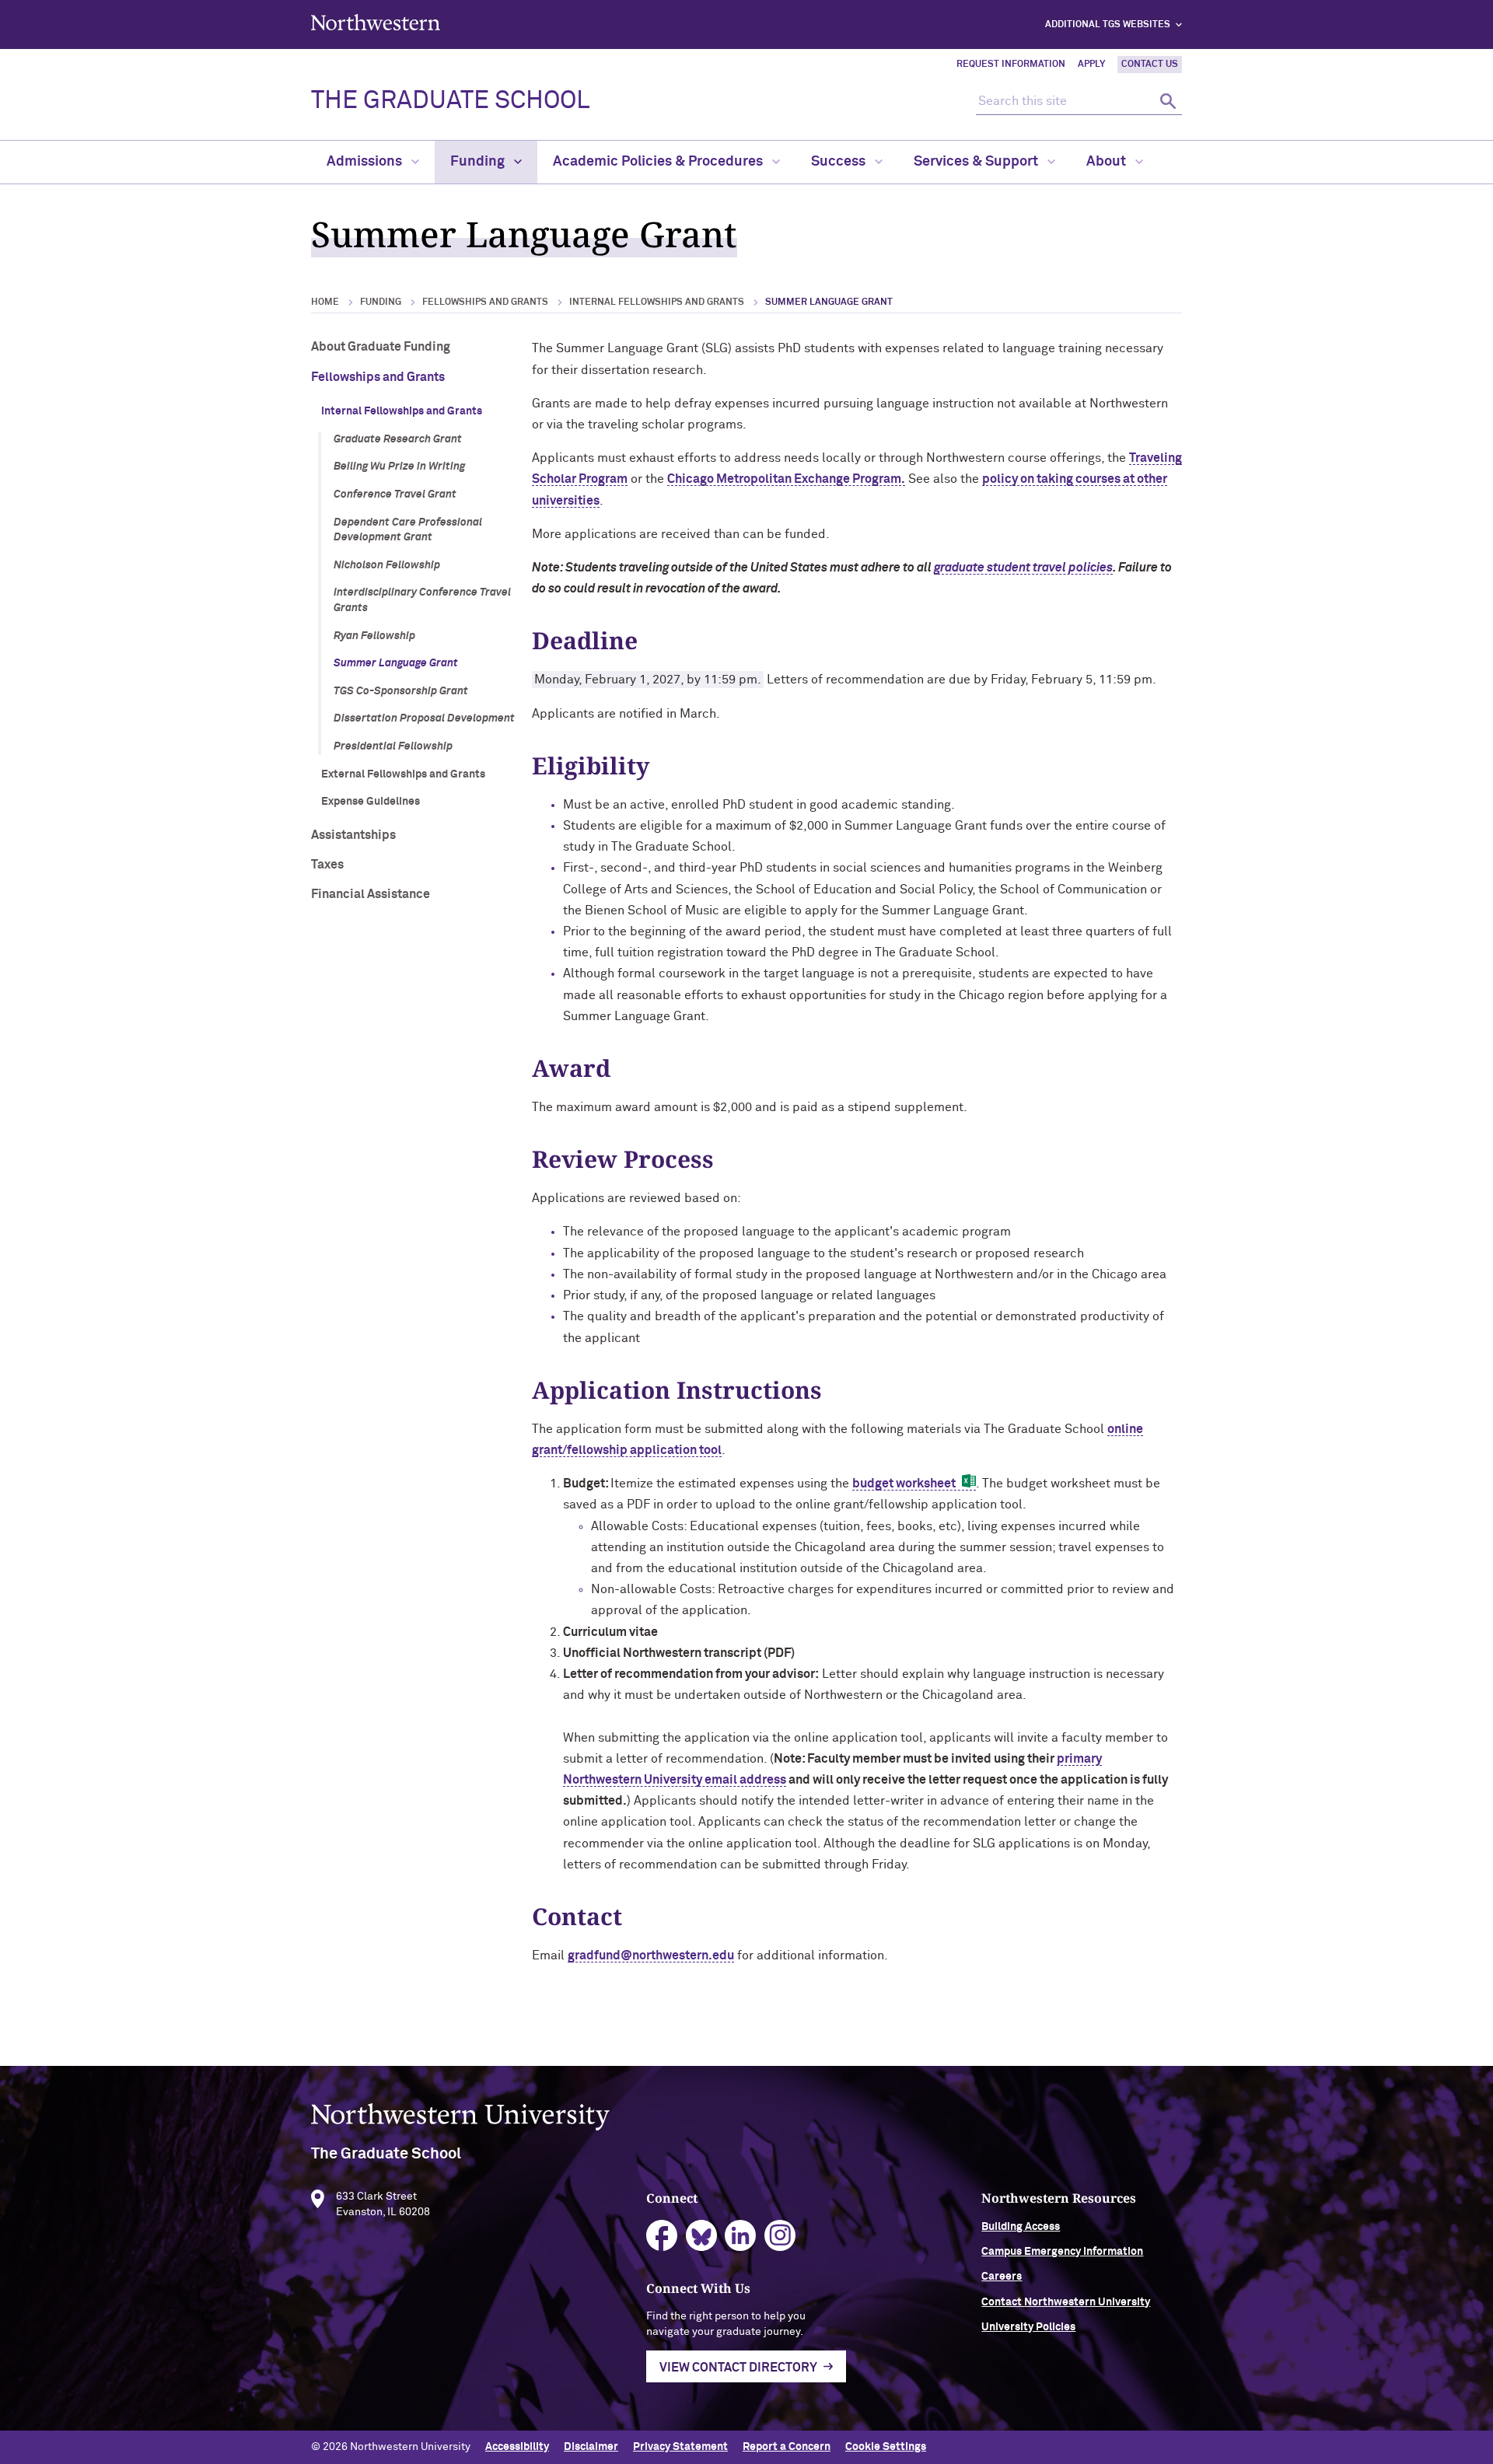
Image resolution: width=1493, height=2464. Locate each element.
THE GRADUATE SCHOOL (450, 101)
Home (325, 302)
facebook (662, 2236)
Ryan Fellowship (374, 636)
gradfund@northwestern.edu (651, 1955)
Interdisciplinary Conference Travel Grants (422, 600)
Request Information (1011, 65)
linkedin (741, 2236)
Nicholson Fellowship (387, 565)
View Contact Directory (738, 2368)
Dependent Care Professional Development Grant (408, 530)
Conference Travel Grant (395, 495)
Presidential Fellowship (393, 746)
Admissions (366, 162)
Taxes (327, 865)
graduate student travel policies (1023, 568)
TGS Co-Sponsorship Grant (401, 691)
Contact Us (1150, 65)
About (1108, 162)
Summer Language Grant (396, 663)
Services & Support (977, 162)
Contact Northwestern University (1066, 2302)
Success (840, 162)
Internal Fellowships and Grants (657, 302)
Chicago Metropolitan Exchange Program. (786, 479)
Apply (1091, 65)
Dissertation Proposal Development (424, 718)
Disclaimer (591, 2447)
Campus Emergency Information (1062, 2252)
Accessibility (517, 2447)
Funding (479, 162)
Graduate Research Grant (398, 439)
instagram (780, 2236)
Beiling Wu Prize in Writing (399, 467)
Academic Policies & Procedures (659, 162)
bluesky (702, 2236)
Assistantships (353, 835)
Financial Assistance (371, 894)
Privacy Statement (680, 2447)
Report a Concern (787, 2447)
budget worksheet (904, 1484)
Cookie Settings (886, 2447)
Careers (1002, 2277)
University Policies (1028, 2327)
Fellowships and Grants (485, 302)
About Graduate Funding (381, 347)
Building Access (1021, 2227)
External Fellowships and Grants (403, 774)
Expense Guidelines (371, 802)
